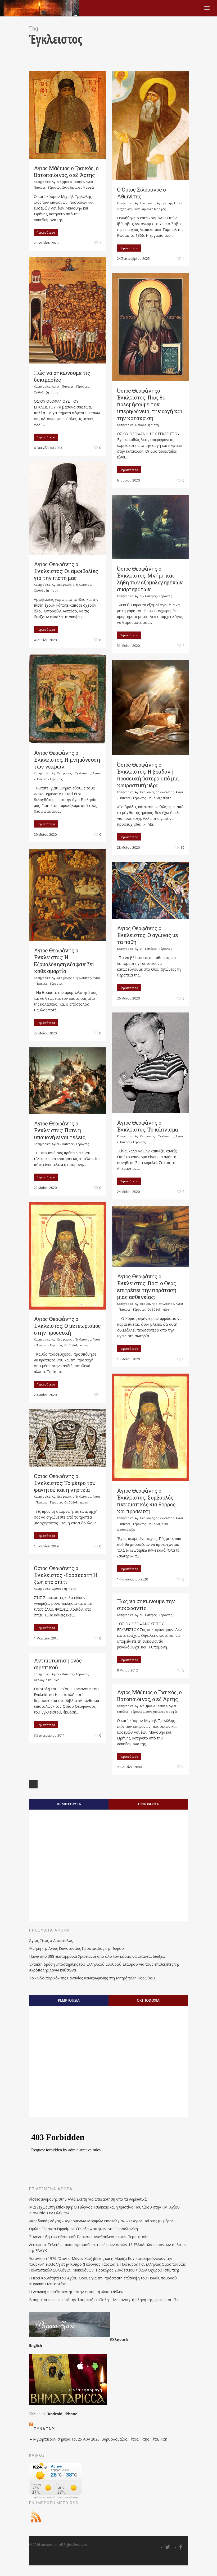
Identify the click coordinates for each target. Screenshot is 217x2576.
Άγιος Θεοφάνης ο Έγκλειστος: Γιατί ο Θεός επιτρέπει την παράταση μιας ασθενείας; (146, 1287)
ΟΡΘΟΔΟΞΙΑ (148, 1804)
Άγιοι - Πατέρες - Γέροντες (70, 386)
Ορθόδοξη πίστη (46, 392)
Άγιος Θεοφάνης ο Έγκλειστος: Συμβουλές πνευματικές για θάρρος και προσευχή (146, 1501)
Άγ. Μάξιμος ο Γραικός (68, 182)
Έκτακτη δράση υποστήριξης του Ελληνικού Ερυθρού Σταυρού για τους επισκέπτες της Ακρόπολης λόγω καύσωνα (104, 1967)
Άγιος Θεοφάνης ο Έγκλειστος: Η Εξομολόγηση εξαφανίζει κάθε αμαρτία (64, 961)
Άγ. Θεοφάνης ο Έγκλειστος (71, 585)
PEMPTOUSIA (69, 2000)
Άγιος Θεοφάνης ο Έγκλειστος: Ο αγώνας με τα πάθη (148, 935)
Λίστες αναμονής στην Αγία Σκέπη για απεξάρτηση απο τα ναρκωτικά (88, 2199)
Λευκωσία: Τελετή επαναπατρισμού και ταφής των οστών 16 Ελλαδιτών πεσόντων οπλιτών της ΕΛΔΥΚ (108, 2248)
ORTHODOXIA (148, 2000)
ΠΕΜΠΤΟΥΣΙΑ (69, 1804)
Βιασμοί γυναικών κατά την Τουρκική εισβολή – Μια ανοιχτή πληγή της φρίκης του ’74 (104, 2300)
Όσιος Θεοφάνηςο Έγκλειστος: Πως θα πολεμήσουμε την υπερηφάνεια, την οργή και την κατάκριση (150, 404)
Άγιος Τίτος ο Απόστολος (51, 1940)
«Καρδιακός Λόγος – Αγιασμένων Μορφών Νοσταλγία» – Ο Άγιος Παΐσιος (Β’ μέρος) (102, 2221)
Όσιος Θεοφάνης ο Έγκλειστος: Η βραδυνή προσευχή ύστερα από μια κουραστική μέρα (148, 775)
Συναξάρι (45, 2429)
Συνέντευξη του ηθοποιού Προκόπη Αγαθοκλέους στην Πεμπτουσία (89, 2237)
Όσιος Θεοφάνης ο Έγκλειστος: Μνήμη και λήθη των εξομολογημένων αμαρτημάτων (150, 579)
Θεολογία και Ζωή (47, 1680)
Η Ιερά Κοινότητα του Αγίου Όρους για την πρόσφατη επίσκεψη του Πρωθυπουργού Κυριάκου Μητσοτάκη (103, 2281)
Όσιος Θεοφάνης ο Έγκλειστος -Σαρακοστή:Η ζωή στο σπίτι (66, 1575)
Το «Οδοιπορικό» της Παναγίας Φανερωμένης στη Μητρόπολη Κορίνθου (92, 1978)
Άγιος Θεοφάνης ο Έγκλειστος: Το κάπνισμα (148, 1126)
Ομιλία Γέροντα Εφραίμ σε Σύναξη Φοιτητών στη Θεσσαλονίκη (83, 2229)
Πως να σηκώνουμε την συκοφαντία (146, 1605)
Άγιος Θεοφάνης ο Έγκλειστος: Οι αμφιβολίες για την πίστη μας (66, 571)
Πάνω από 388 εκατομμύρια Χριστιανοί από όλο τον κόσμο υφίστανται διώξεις (97, 1956)
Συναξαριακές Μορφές (78, 187)
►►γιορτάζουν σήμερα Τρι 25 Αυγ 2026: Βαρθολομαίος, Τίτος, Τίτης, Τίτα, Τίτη (98, 2439)
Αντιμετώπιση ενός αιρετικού (58, 1664)
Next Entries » (33, 1784)
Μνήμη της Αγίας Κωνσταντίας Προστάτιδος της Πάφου (76, 1948)
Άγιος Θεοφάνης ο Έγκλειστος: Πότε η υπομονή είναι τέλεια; (60, 1130)
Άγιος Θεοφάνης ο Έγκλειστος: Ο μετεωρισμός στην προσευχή (67, 1326)
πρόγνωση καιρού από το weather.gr (56, 2497)
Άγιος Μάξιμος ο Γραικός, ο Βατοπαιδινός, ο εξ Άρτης (66, 171)
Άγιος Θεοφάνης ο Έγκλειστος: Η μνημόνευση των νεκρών (67, 760)
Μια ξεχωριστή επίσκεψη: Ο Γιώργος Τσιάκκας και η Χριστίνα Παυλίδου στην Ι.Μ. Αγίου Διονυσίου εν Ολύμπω (104, 2210)
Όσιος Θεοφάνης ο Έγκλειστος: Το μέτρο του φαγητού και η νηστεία (65, 1483)
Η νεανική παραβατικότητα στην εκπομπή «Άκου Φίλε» (76, 2292)
